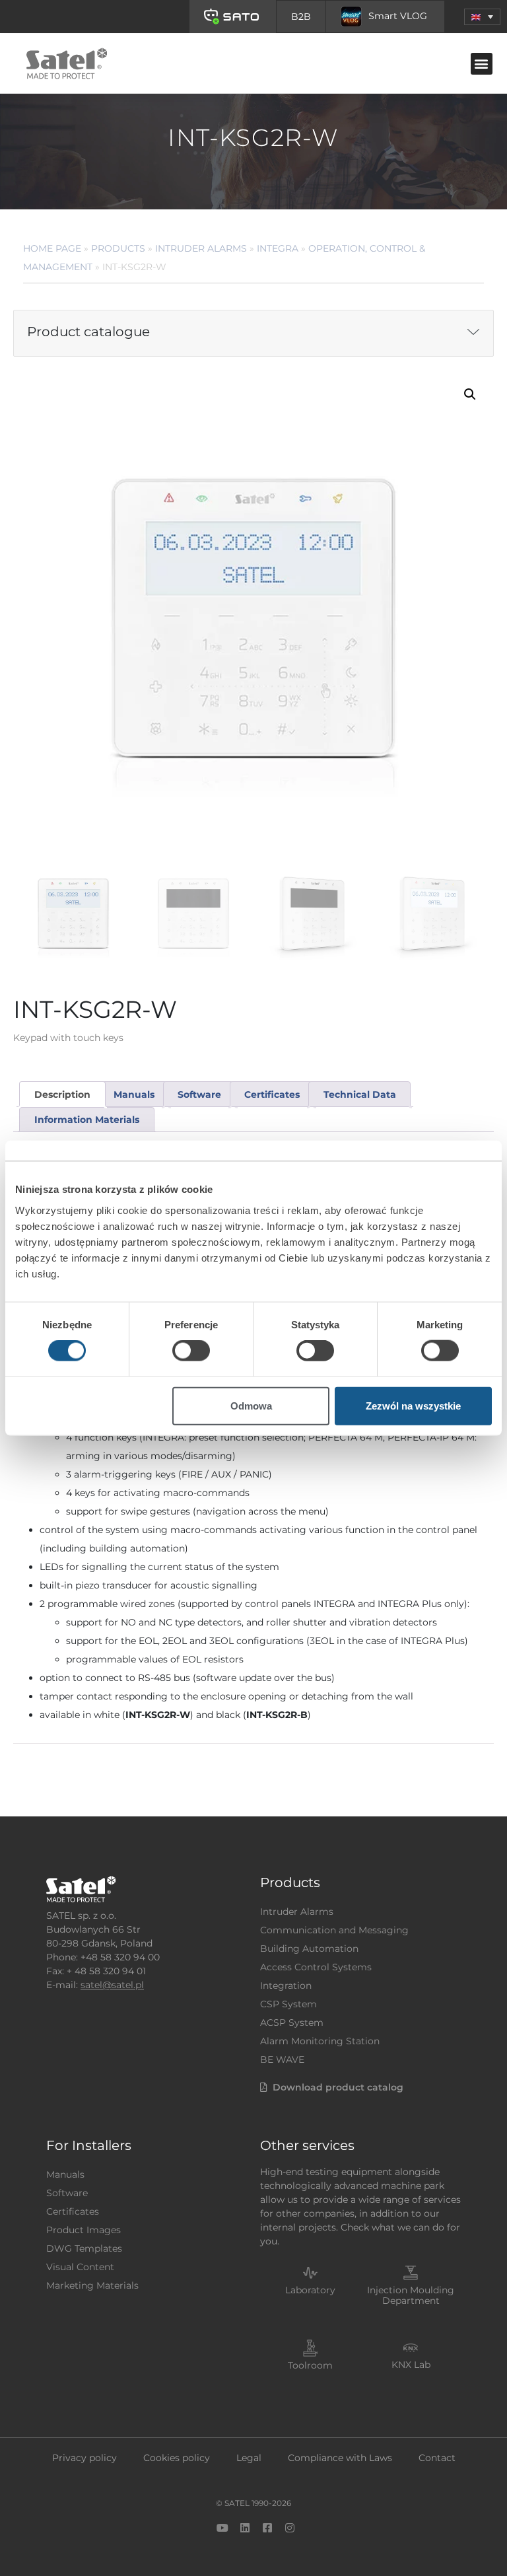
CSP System (288, 2004)
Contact (437, 2458)
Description (62, 1094)
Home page (52, 248)
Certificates (73, 2211)
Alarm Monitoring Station (320, 2041)
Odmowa (251, 1405)
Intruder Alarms (201, 248)
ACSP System (292, 2022)
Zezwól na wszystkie (413, 1405)
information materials (87, 1120)
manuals (134, 1094)
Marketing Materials (92, 2285)
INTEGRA (278, 248)
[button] (482, 17)
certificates (272, 1094)
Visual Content (80, 2267)
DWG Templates (84, 2248)
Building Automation (309, 1949)
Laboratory (310, 2290)
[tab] (62, 1094)
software (199, 1094)
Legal (249, 2458)
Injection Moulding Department (411, 2296)
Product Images (84, 2230)
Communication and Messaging (334, 1930)
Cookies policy (177, 2458)
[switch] (191, 1351)
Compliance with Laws (340, 2458)
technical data (360, 1094)
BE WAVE (282, 2059)
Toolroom (310, 2365)
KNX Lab (411, 2365)
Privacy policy (84, 2458)
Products (118, 248)
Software (67, 2193)
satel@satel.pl (112, 1985)
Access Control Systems (316, 1967)
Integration (286, 1986)
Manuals (65, 2174)
